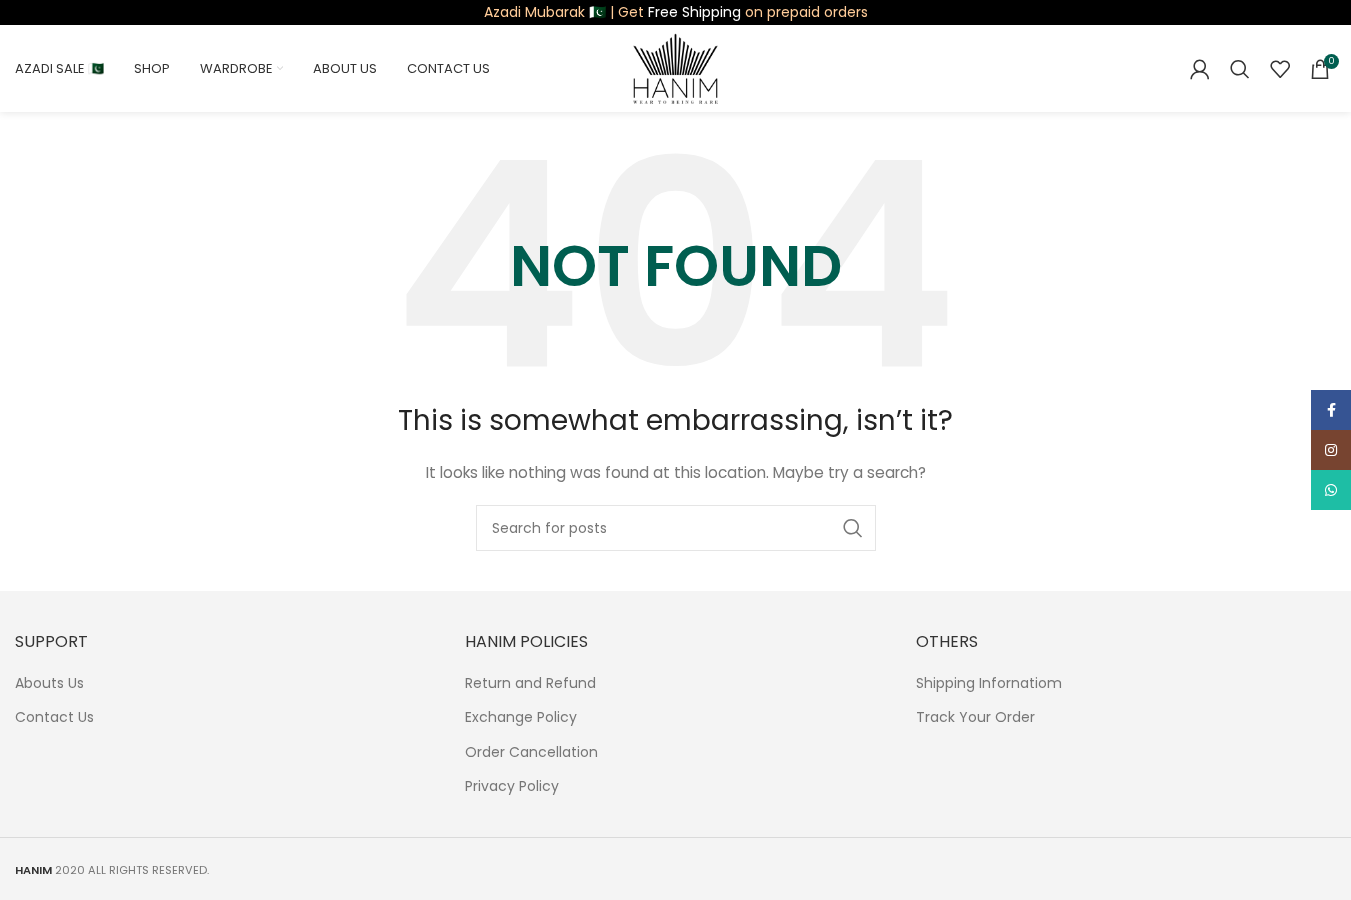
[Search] (1240, 69)
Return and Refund (530, 683)
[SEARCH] (853, 528)
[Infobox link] (676, 12)
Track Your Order (975, 717)
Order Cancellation (531, 752)
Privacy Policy (512, 786)
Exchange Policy (521, 717)
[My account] (1200, 69)
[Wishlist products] (1280, 69)
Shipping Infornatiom (989, 683)
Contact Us (54, 717)
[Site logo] (675, 67)
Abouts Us (49, 683)
